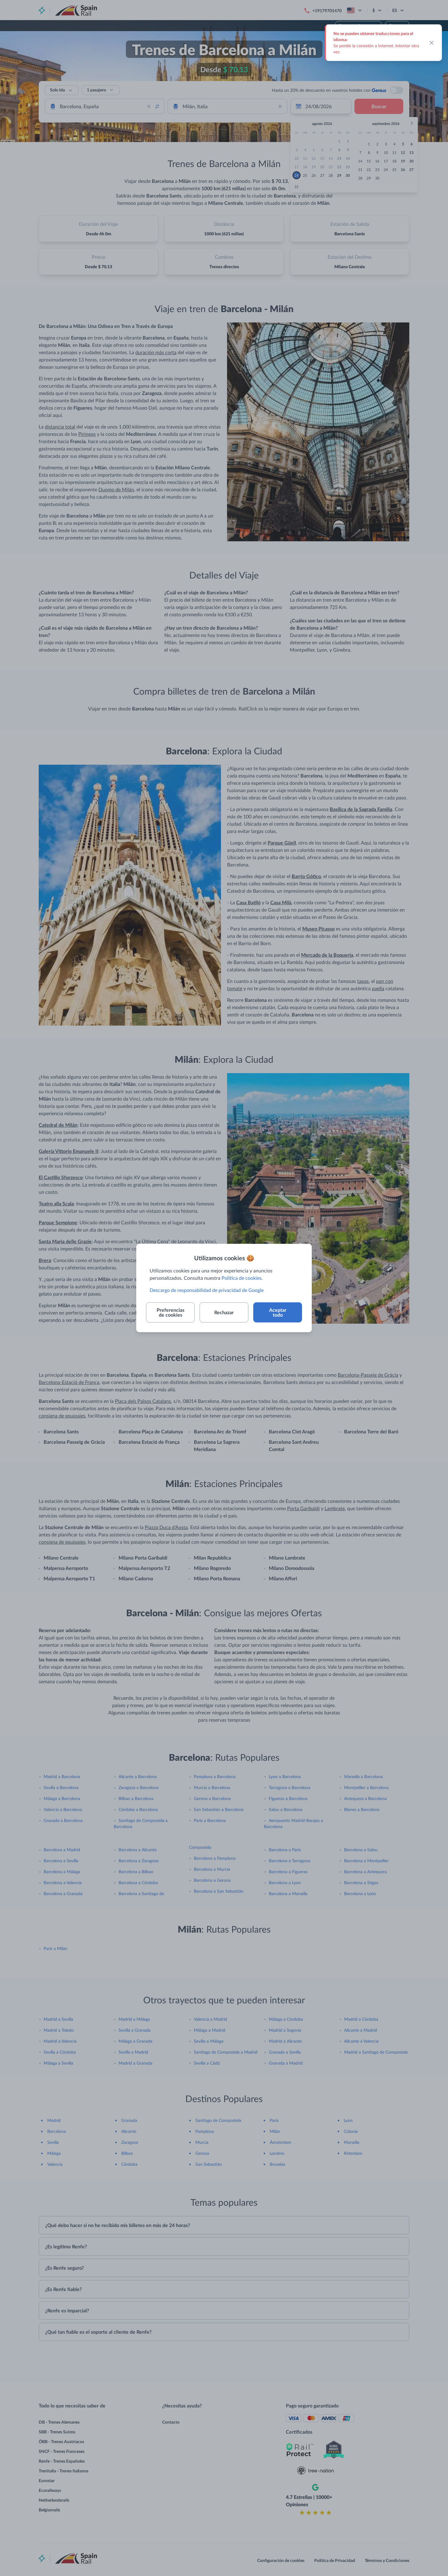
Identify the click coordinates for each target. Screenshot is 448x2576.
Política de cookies (242, 1278)
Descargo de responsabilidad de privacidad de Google (207, 1290)
